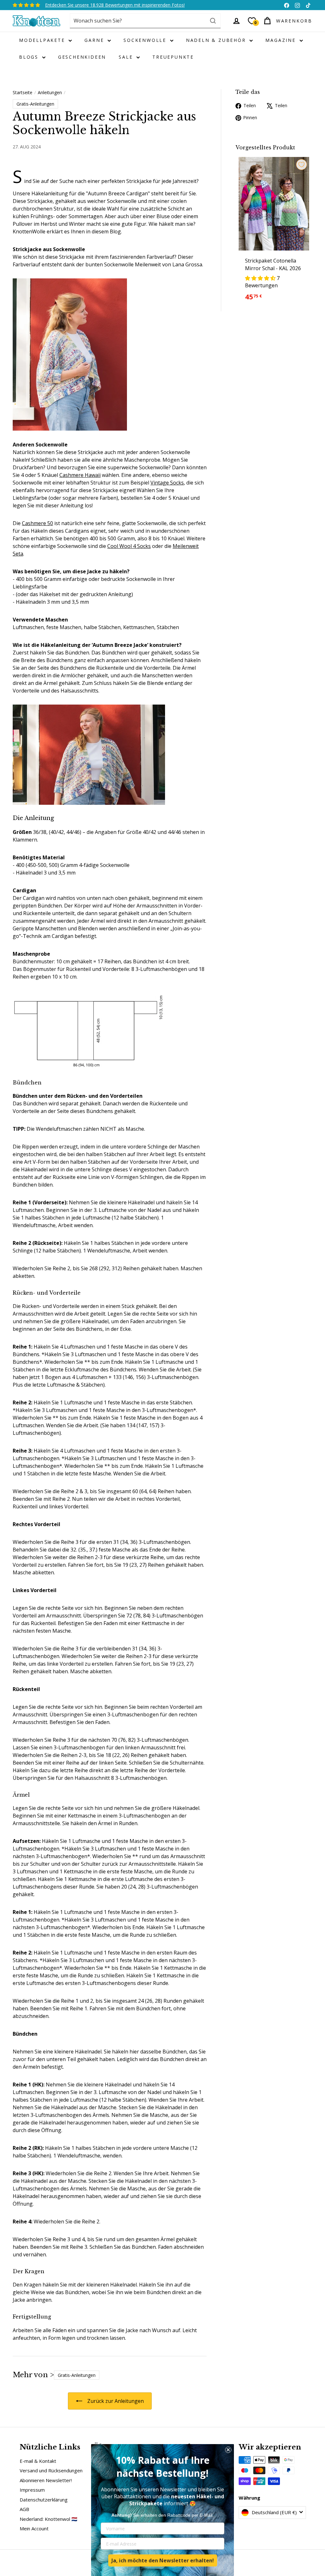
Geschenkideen (82, 57)
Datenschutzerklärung (44, 2500)
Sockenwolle (146, 40)
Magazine (282, 40)
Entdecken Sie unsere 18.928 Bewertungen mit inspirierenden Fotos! (115, 5)
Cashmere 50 (37, 523)
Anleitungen (50, 92)
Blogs (30, 57)
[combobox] (145, 21)
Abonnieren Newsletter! (46, 2480)
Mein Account (34, 2528)
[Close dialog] (228, 2450)
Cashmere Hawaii (80, 475)
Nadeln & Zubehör (217, 40)
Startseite (23, 92)
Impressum (32, 2490)
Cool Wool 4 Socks (129, 546)
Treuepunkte (173, 57)
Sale (127, 57)
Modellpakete (43, 40)
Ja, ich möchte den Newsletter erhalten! (163, 2560)
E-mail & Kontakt (38, 2461)
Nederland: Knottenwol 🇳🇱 (49, 2519)
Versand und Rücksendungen (51, 2470)
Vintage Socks (167, 483)
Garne (95, 40)
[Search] (213, 21)
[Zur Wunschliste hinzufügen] (302, 165)
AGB (24, 2509)
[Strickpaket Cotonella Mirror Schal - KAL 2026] (274, 233)
